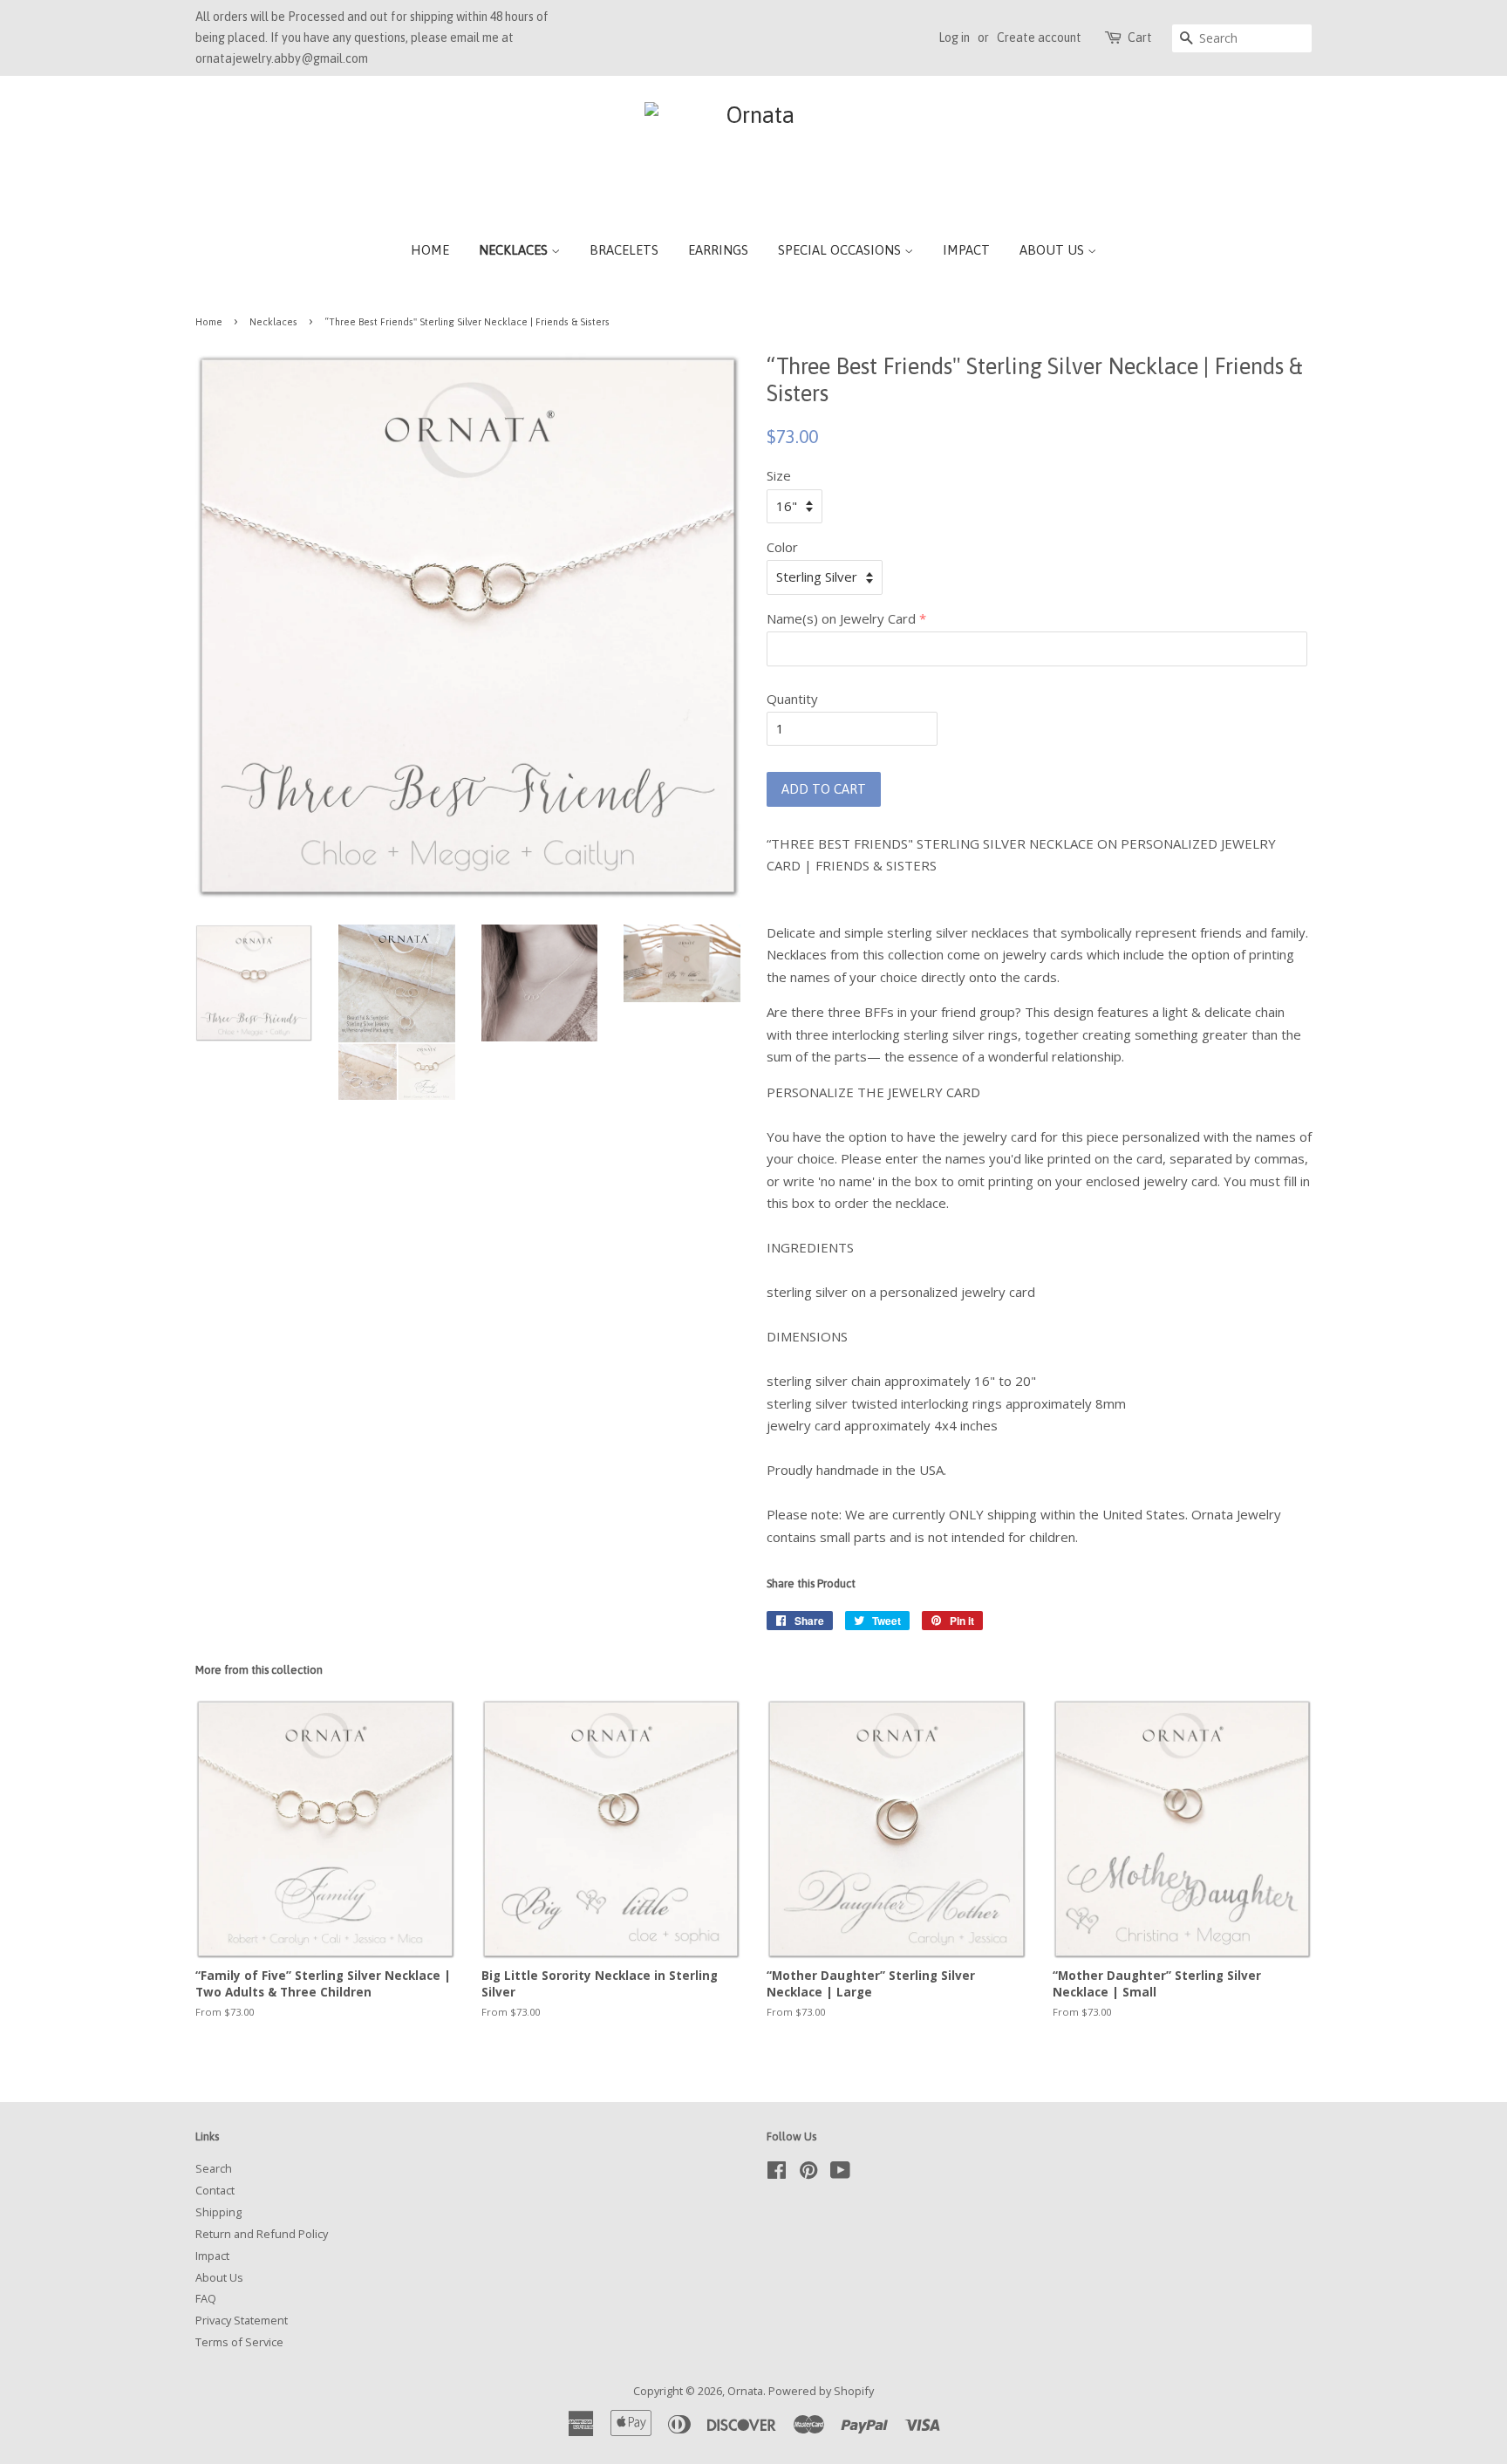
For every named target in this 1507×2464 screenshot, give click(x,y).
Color (782, 547)
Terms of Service (239, 2342)
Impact (966, 250)
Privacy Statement (242, 2320)
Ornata (745, 2391)
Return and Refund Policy (262, 2234)
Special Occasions (841, 250)
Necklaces (515, 250)
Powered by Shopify (821, 2391)
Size (779, 475)
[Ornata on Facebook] (777, 2174)
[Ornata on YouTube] (840, 2174)
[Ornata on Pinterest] (808, 2174)
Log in (954, 38)
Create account (1039, 38)
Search (214, 2168)
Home (430, 250)
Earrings (718, 250)
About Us (1054, 250)
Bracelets (624, 250)
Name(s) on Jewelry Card (841, 618)
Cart (1140, 38)
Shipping (218, 2212)
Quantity (792, 699)
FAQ (206, 2298)
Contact (215, 2190)
